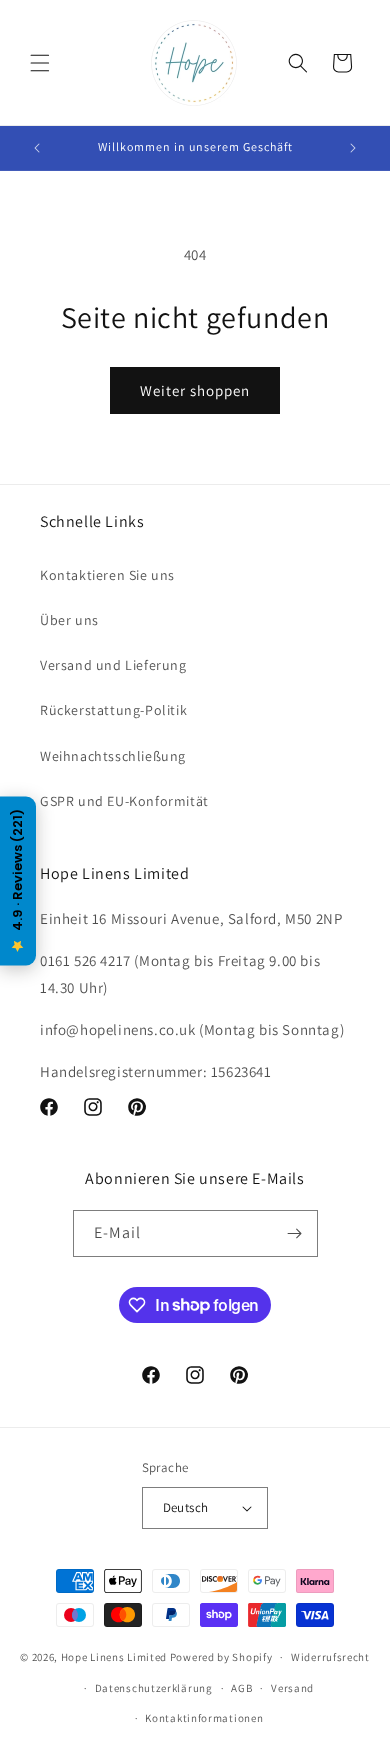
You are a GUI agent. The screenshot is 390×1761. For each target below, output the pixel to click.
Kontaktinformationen (204, 1718)
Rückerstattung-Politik (113, 710)
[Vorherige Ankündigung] (37, 148)
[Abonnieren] (295, 1233)
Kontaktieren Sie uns (107, 575)
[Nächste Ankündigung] (353, 148)
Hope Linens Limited (114, 1657)
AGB (241, 1688)
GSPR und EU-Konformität (124, 801)
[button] (40, 63)
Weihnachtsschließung (113, 756)
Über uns (69, 620)
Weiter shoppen (195, 390)
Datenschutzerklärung (154, 1688)
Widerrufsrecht (330, 1657)
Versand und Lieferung (113, 665)
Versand (292, 1688)
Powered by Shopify (221, 1657)
